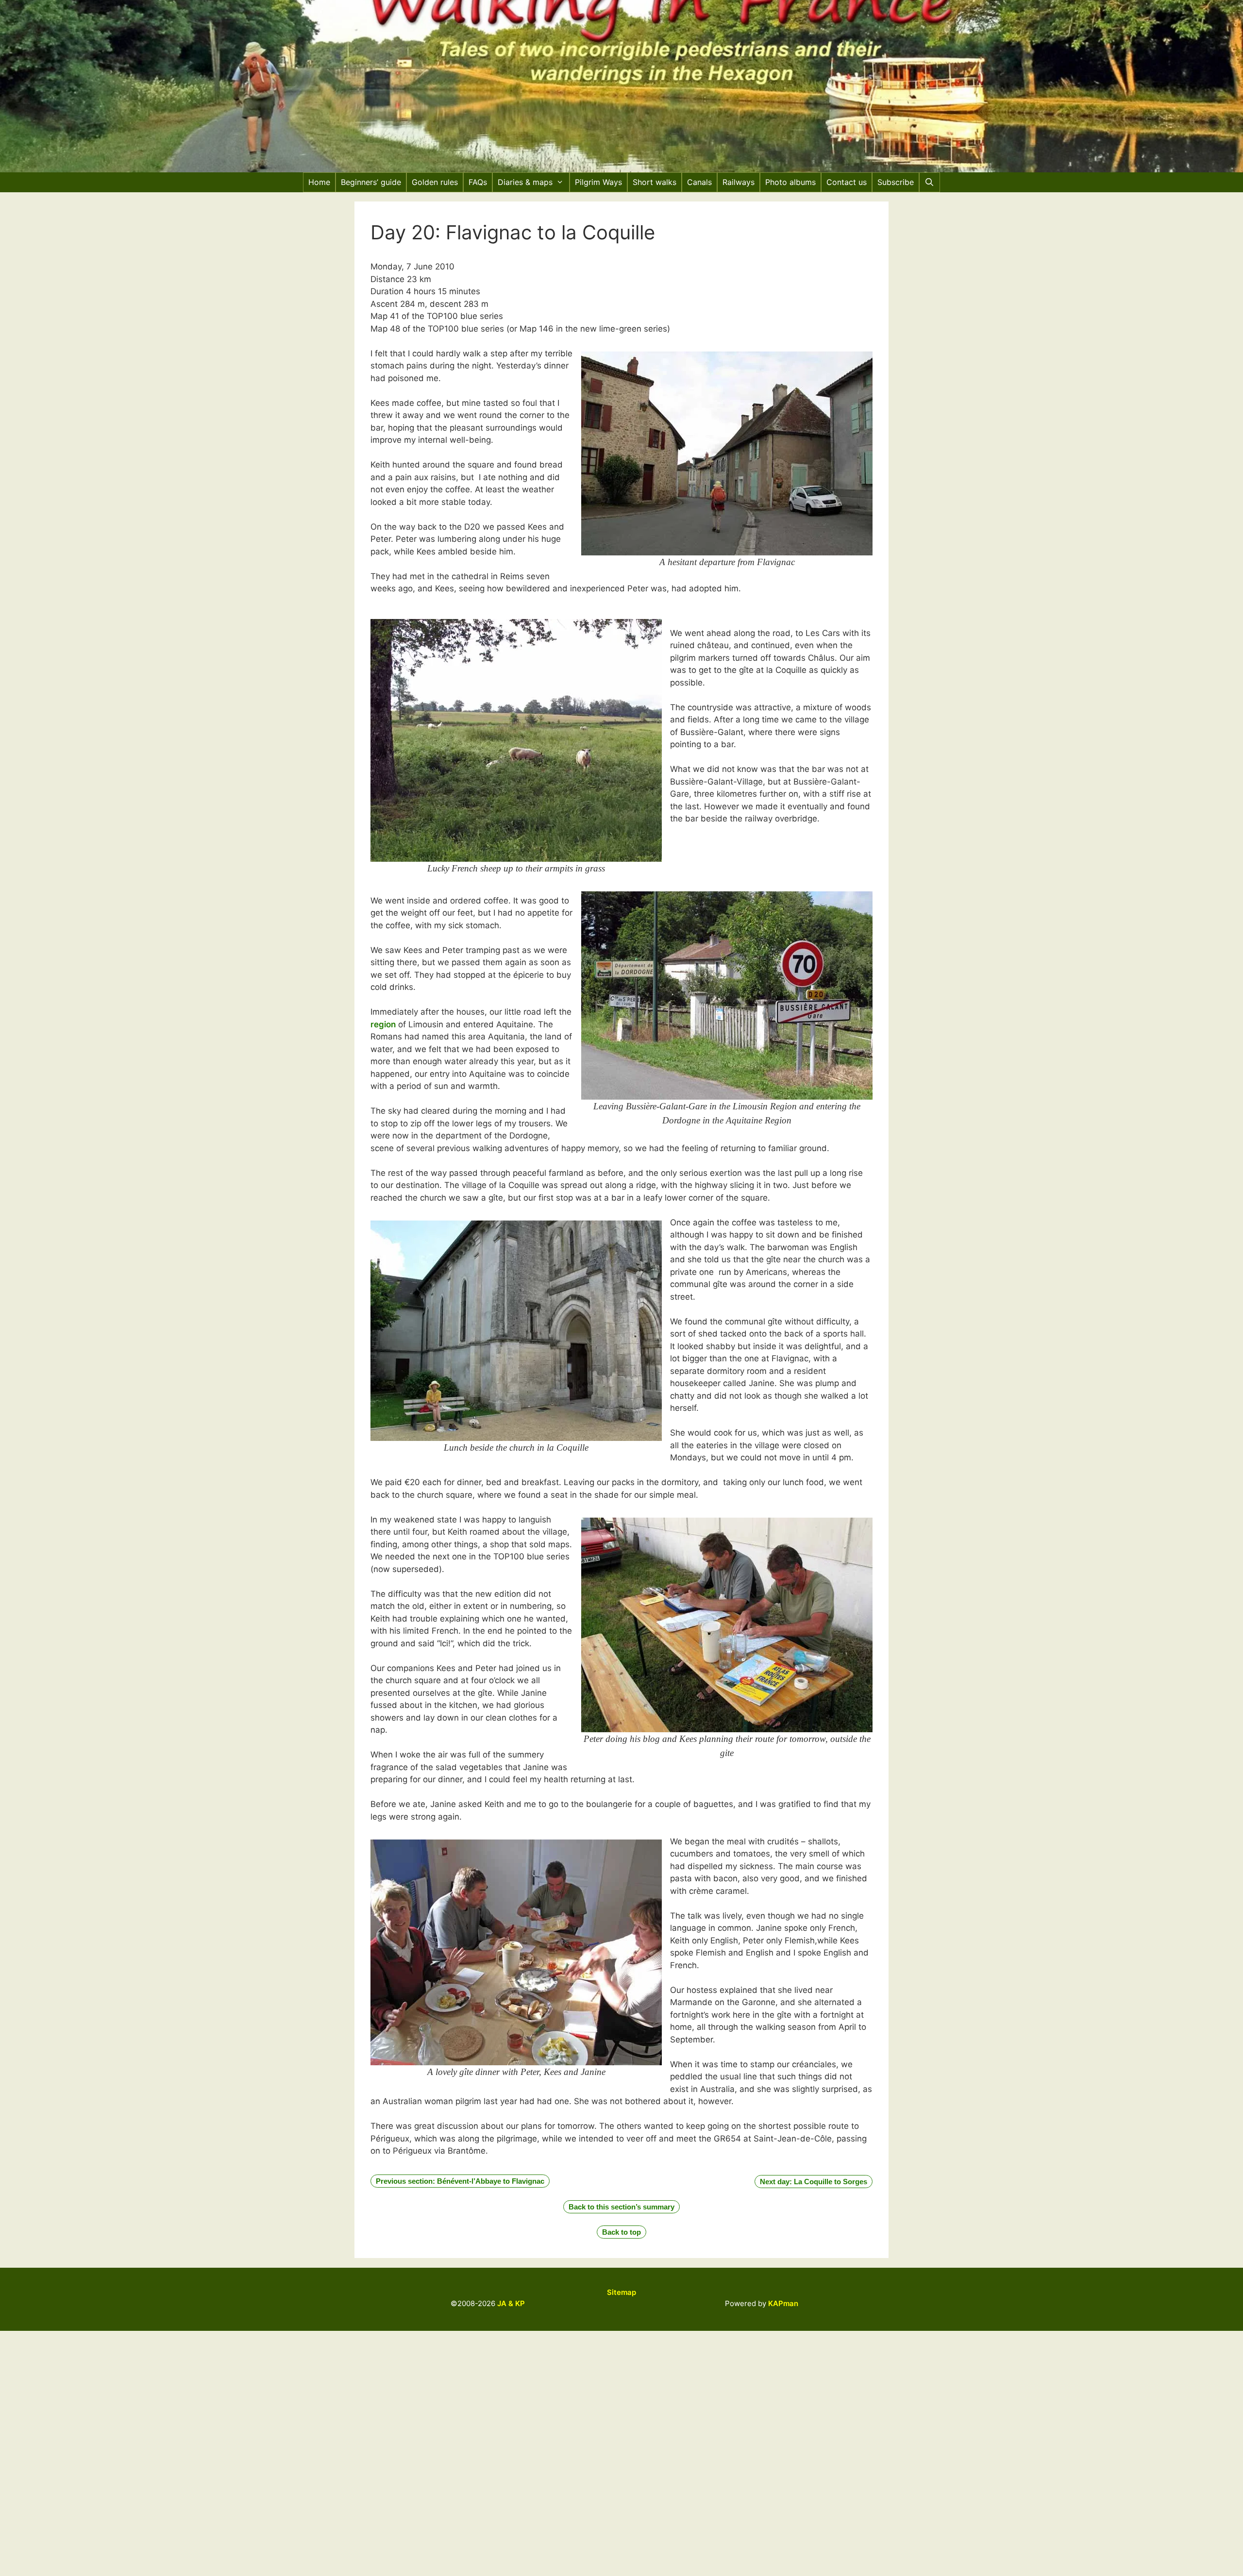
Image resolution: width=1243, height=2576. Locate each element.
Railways (739, 182)
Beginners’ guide (371, 182)
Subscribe (896, 182)
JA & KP (511, 2303)
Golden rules (435, 182)
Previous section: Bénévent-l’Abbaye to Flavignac (460, 2181)
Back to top (621, 2232)
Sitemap (621, 2292)
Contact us (847, 182)
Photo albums (790, 182)
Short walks (655, 182)
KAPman (783, 2303)
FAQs (478, 182)
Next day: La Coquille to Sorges (814, 2182)
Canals (699, 182)
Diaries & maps (525, 182)
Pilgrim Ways (598, 182)
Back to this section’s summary (621, 2207)
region (383, 1024)
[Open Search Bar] (930, 182)
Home (319, 182)
